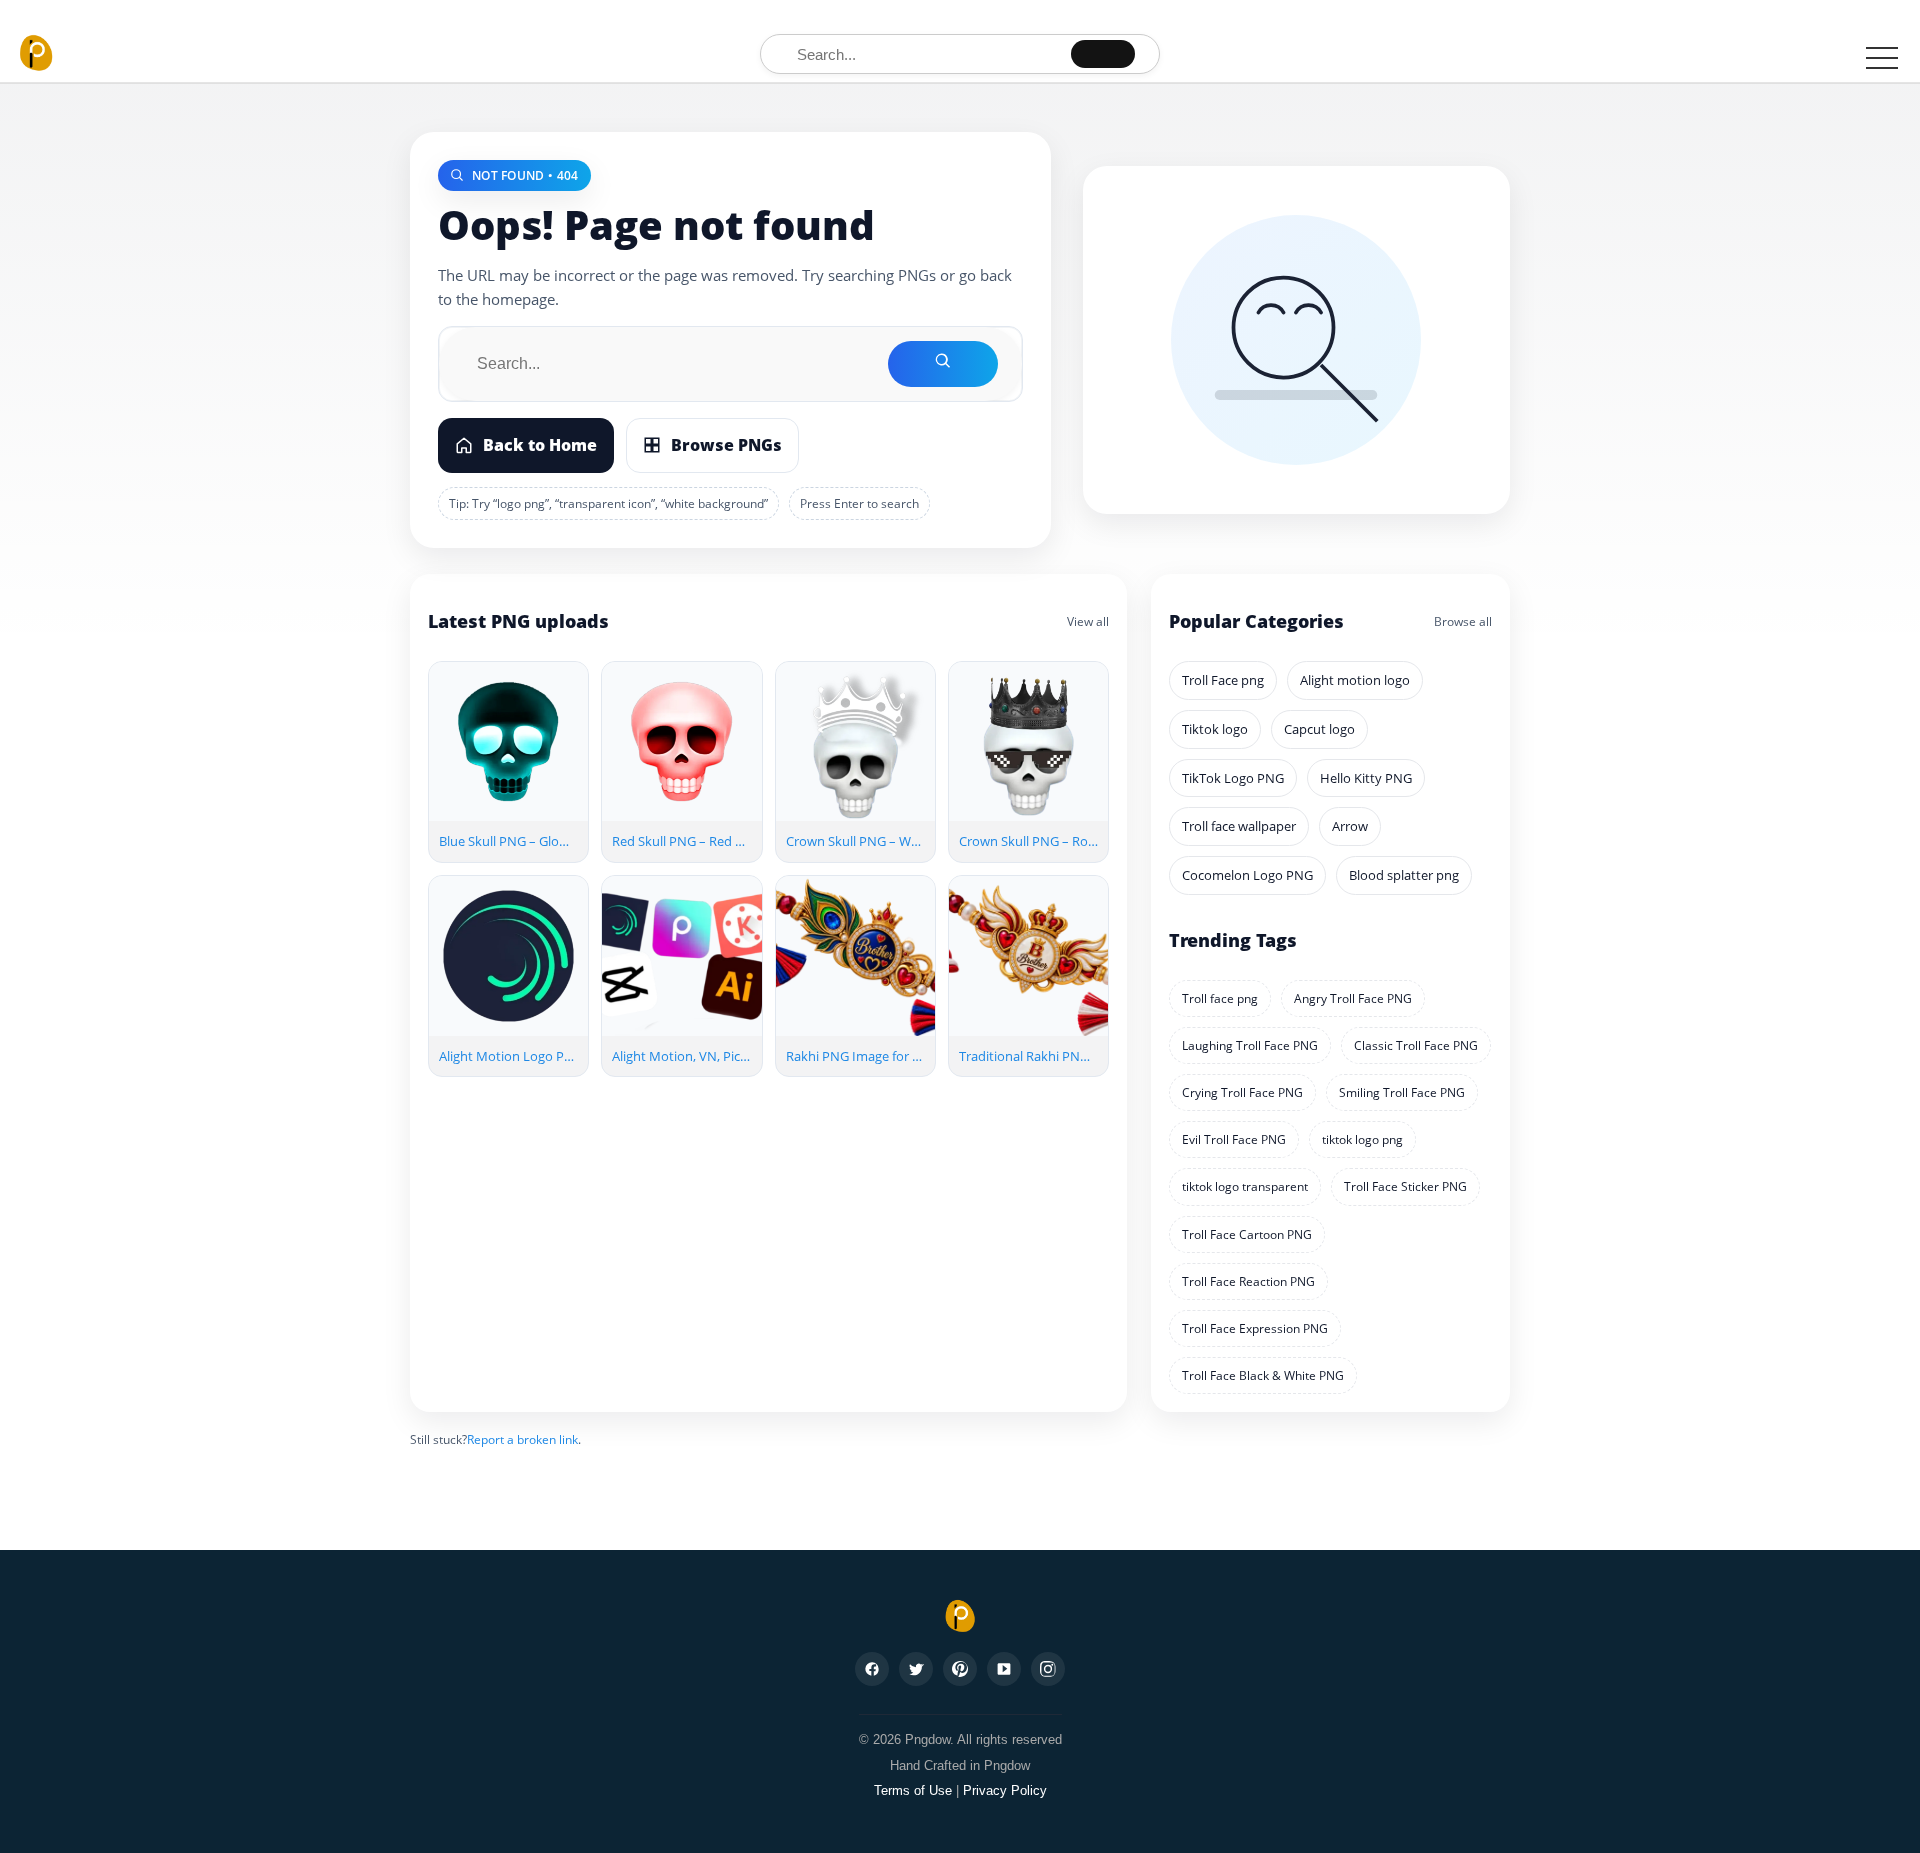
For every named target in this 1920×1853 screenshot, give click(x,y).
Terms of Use (913, 1790)
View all (1088, 621)
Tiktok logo (1215, 729)
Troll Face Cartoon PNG (1247, 1234)
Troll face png (1220, 998)
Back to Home (540, 445)
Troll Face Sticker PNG (1405, 1186)
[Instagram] (1048, 1669)
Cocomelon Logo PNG (1247, 875)
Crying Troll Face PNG (1242, 1092)
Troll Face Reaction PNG (1248, 1281)
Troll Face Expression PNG (1255, 1328)
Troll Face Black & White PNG (1263, 1375)
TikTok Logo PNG (1233, 778)
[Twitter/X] (916, 1669)
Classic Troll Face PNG (1416, 1045)
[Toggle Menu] (1882, 57)
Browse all (1463, 621)
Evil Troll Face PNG (1234, 1139)
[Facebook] (872, 1669)
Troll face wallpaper (1239, 826)
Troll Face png (1223, 680)
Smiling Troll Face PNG (1402, 1092)
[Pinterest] (960, 1669)
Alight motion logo (1355, 680)
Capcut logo (1319, 729)
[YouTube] (1004, 1669)
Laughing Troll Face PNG (1250, 1045)
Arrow (1350, 826)
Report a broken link (522, 1439)
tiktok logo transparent (1245, 1186)
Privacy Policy (1005, 1790)
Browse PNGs (726, 445)
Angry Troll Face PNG (1353, 998)
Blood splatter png (1404, 875)
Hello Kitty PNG (1366, 778)
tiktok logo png (1362, 1139)
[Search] (1103, 54)
